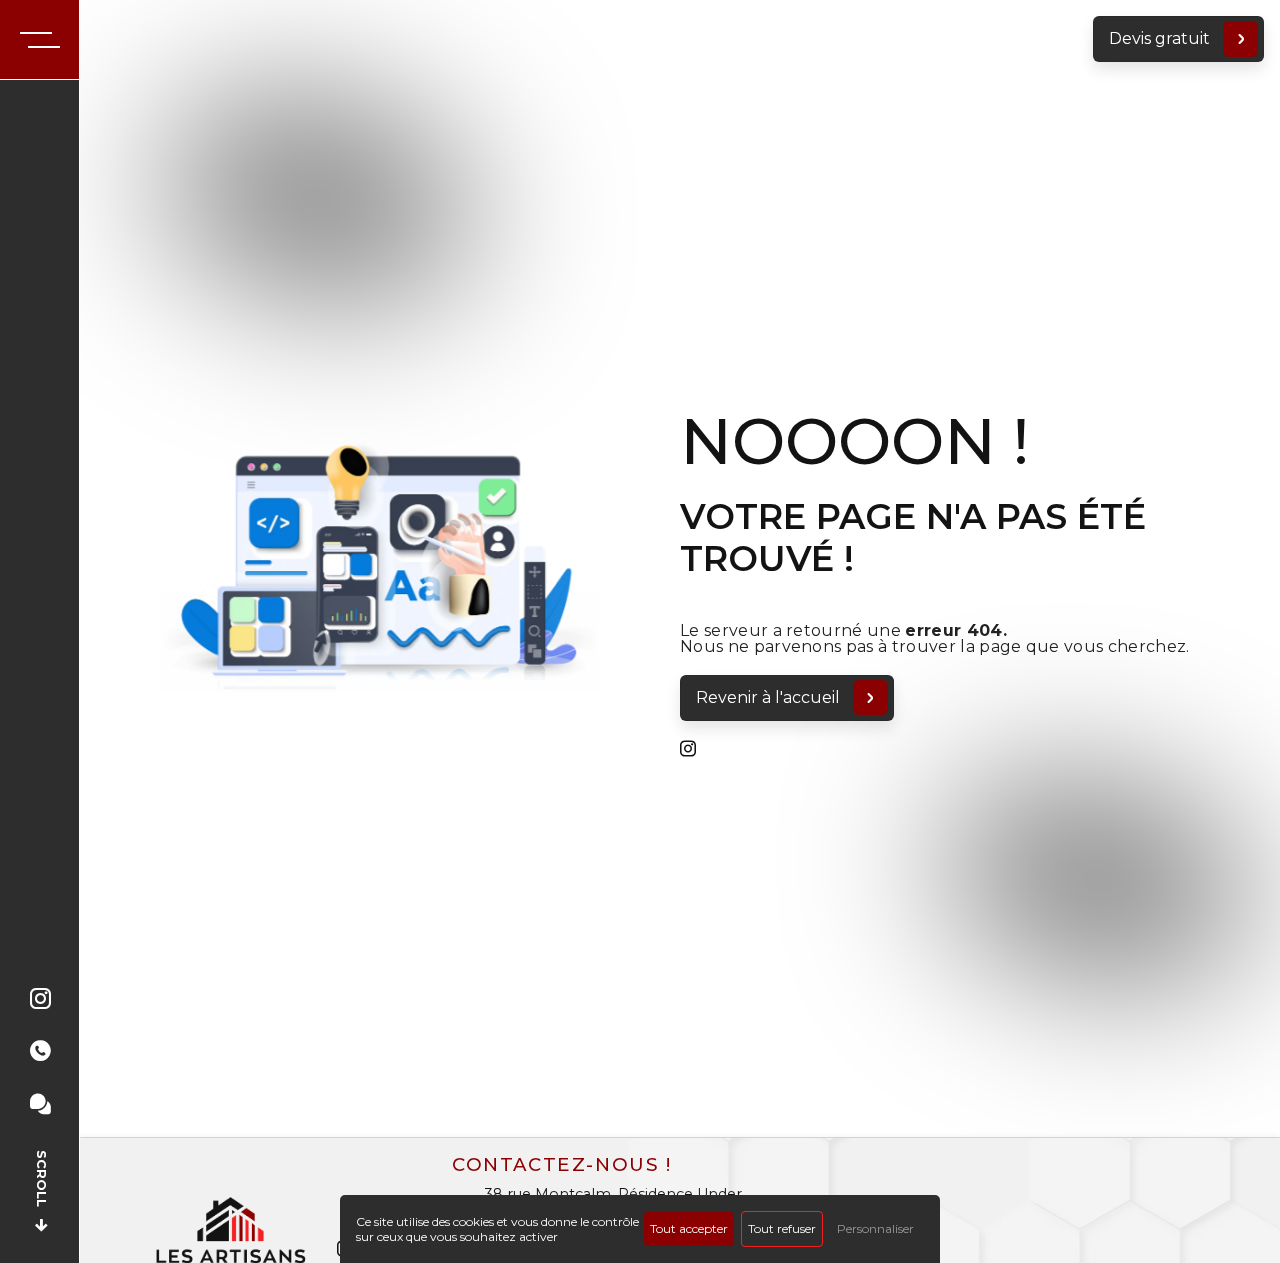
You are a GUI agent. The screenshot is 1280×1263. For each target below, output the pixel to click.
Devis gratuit (1159, 38)
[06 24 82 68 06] (40, 1067)
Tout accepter (689, 1228)
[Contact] (40, 1120)
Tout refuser (782, 1228)
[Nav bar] (40, 40)
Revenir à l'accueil (768, 697)
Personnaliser (875, 1228)
